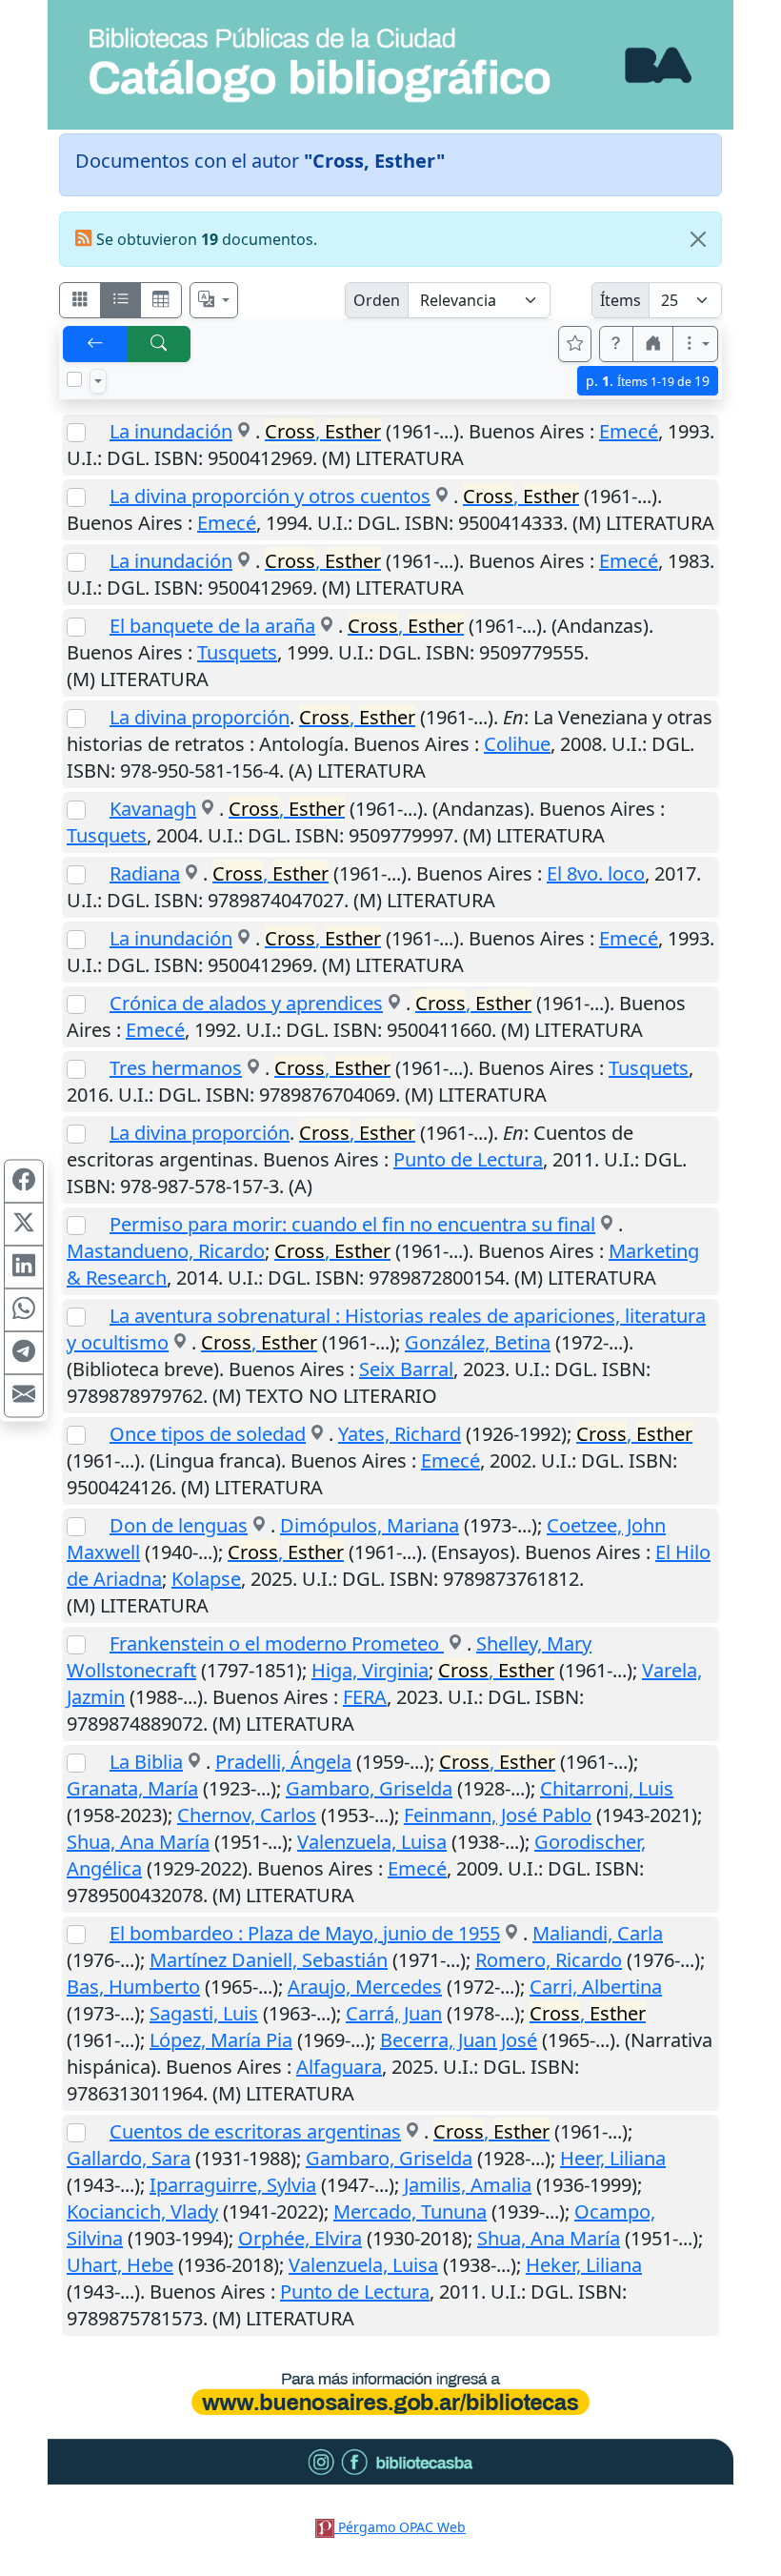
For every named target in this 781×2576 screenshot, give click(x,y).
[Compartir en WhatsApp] (24, 1309)
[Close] (698, 239)
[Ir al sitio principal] (390, 65)
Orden (377, 300)
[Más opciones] (695, 344)
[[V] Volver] (95, 344)
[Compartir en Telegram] (24, 1352)
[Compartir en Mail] (24, 1395)
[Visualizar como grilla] (161, 300)
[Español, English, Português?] (214, 300)
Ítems (621, 300)
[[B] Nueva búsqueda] (159, 344)
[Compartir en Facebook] (24, 1181)
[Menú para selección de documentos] (98, 381)
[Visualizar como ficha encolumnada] (121, 300)
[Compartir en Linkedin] (24, 1267)
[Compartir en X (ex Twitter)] (24, 1224)
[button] (616, 344)
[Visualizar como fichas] (80, 300)
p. (648, 381)
